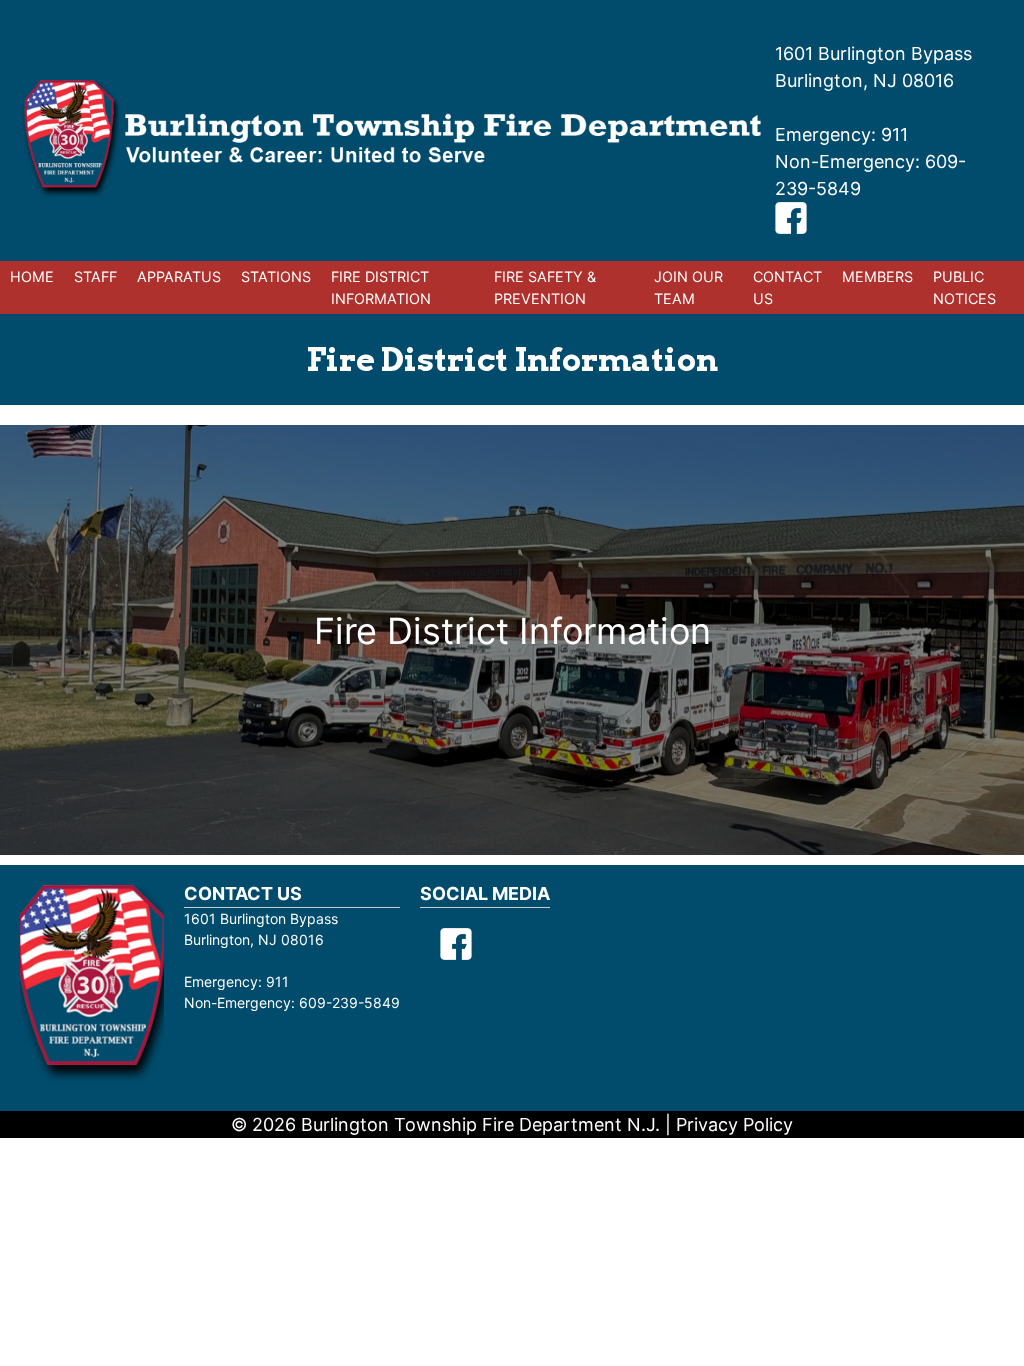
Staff (95, 276)
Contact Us (787, 287)
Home (32, 276)
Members (877, 276)
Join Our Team (688, 287)
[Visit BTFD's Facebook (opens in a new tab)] (791, 227)
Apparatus (179, 276)
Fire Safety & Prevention (545, 287)
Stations (276, 276)
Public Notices (964, 287)
